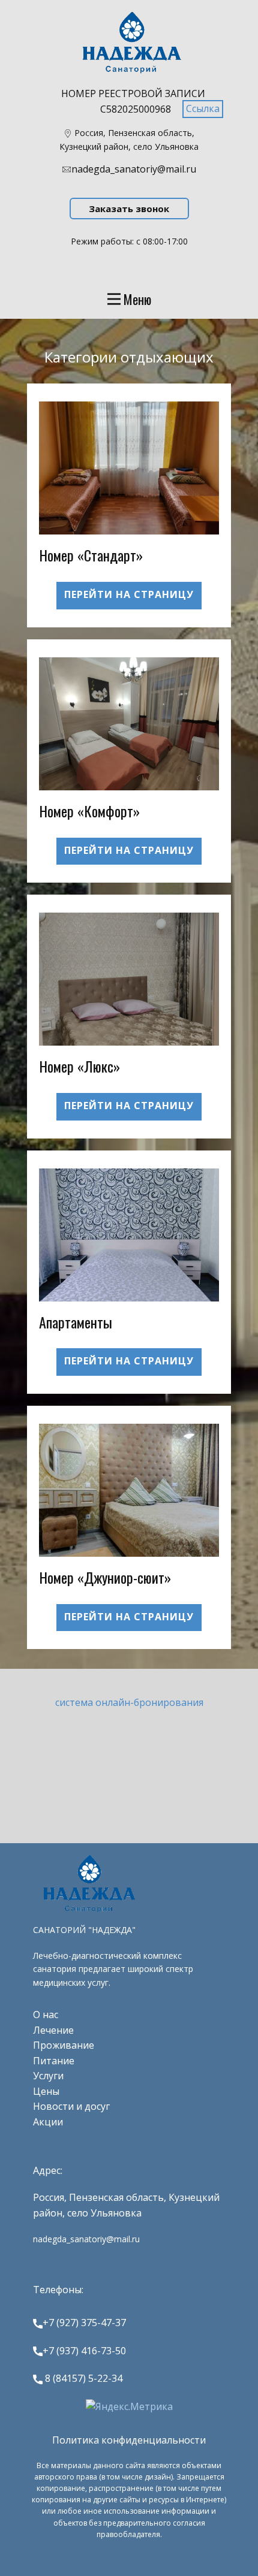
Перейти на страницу (129, 594)
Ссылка (203, 108)
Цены (46, 2091)
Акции (48, 2122)
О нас (46, 2015)
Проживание (64, 2045)
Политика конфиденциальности (129, 2440)
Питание (54, 2061)
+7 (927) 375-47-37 (84, 2323)
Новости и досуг (71, 2106)
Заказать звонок (129, 209)
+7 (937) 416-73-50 (84, 2351)
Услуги (48, 2076)
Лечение (53, 2030)
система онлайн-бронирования (129, 1702)
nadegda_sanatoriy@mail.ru (134, 169)
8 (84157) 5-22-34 (82, 2378)
